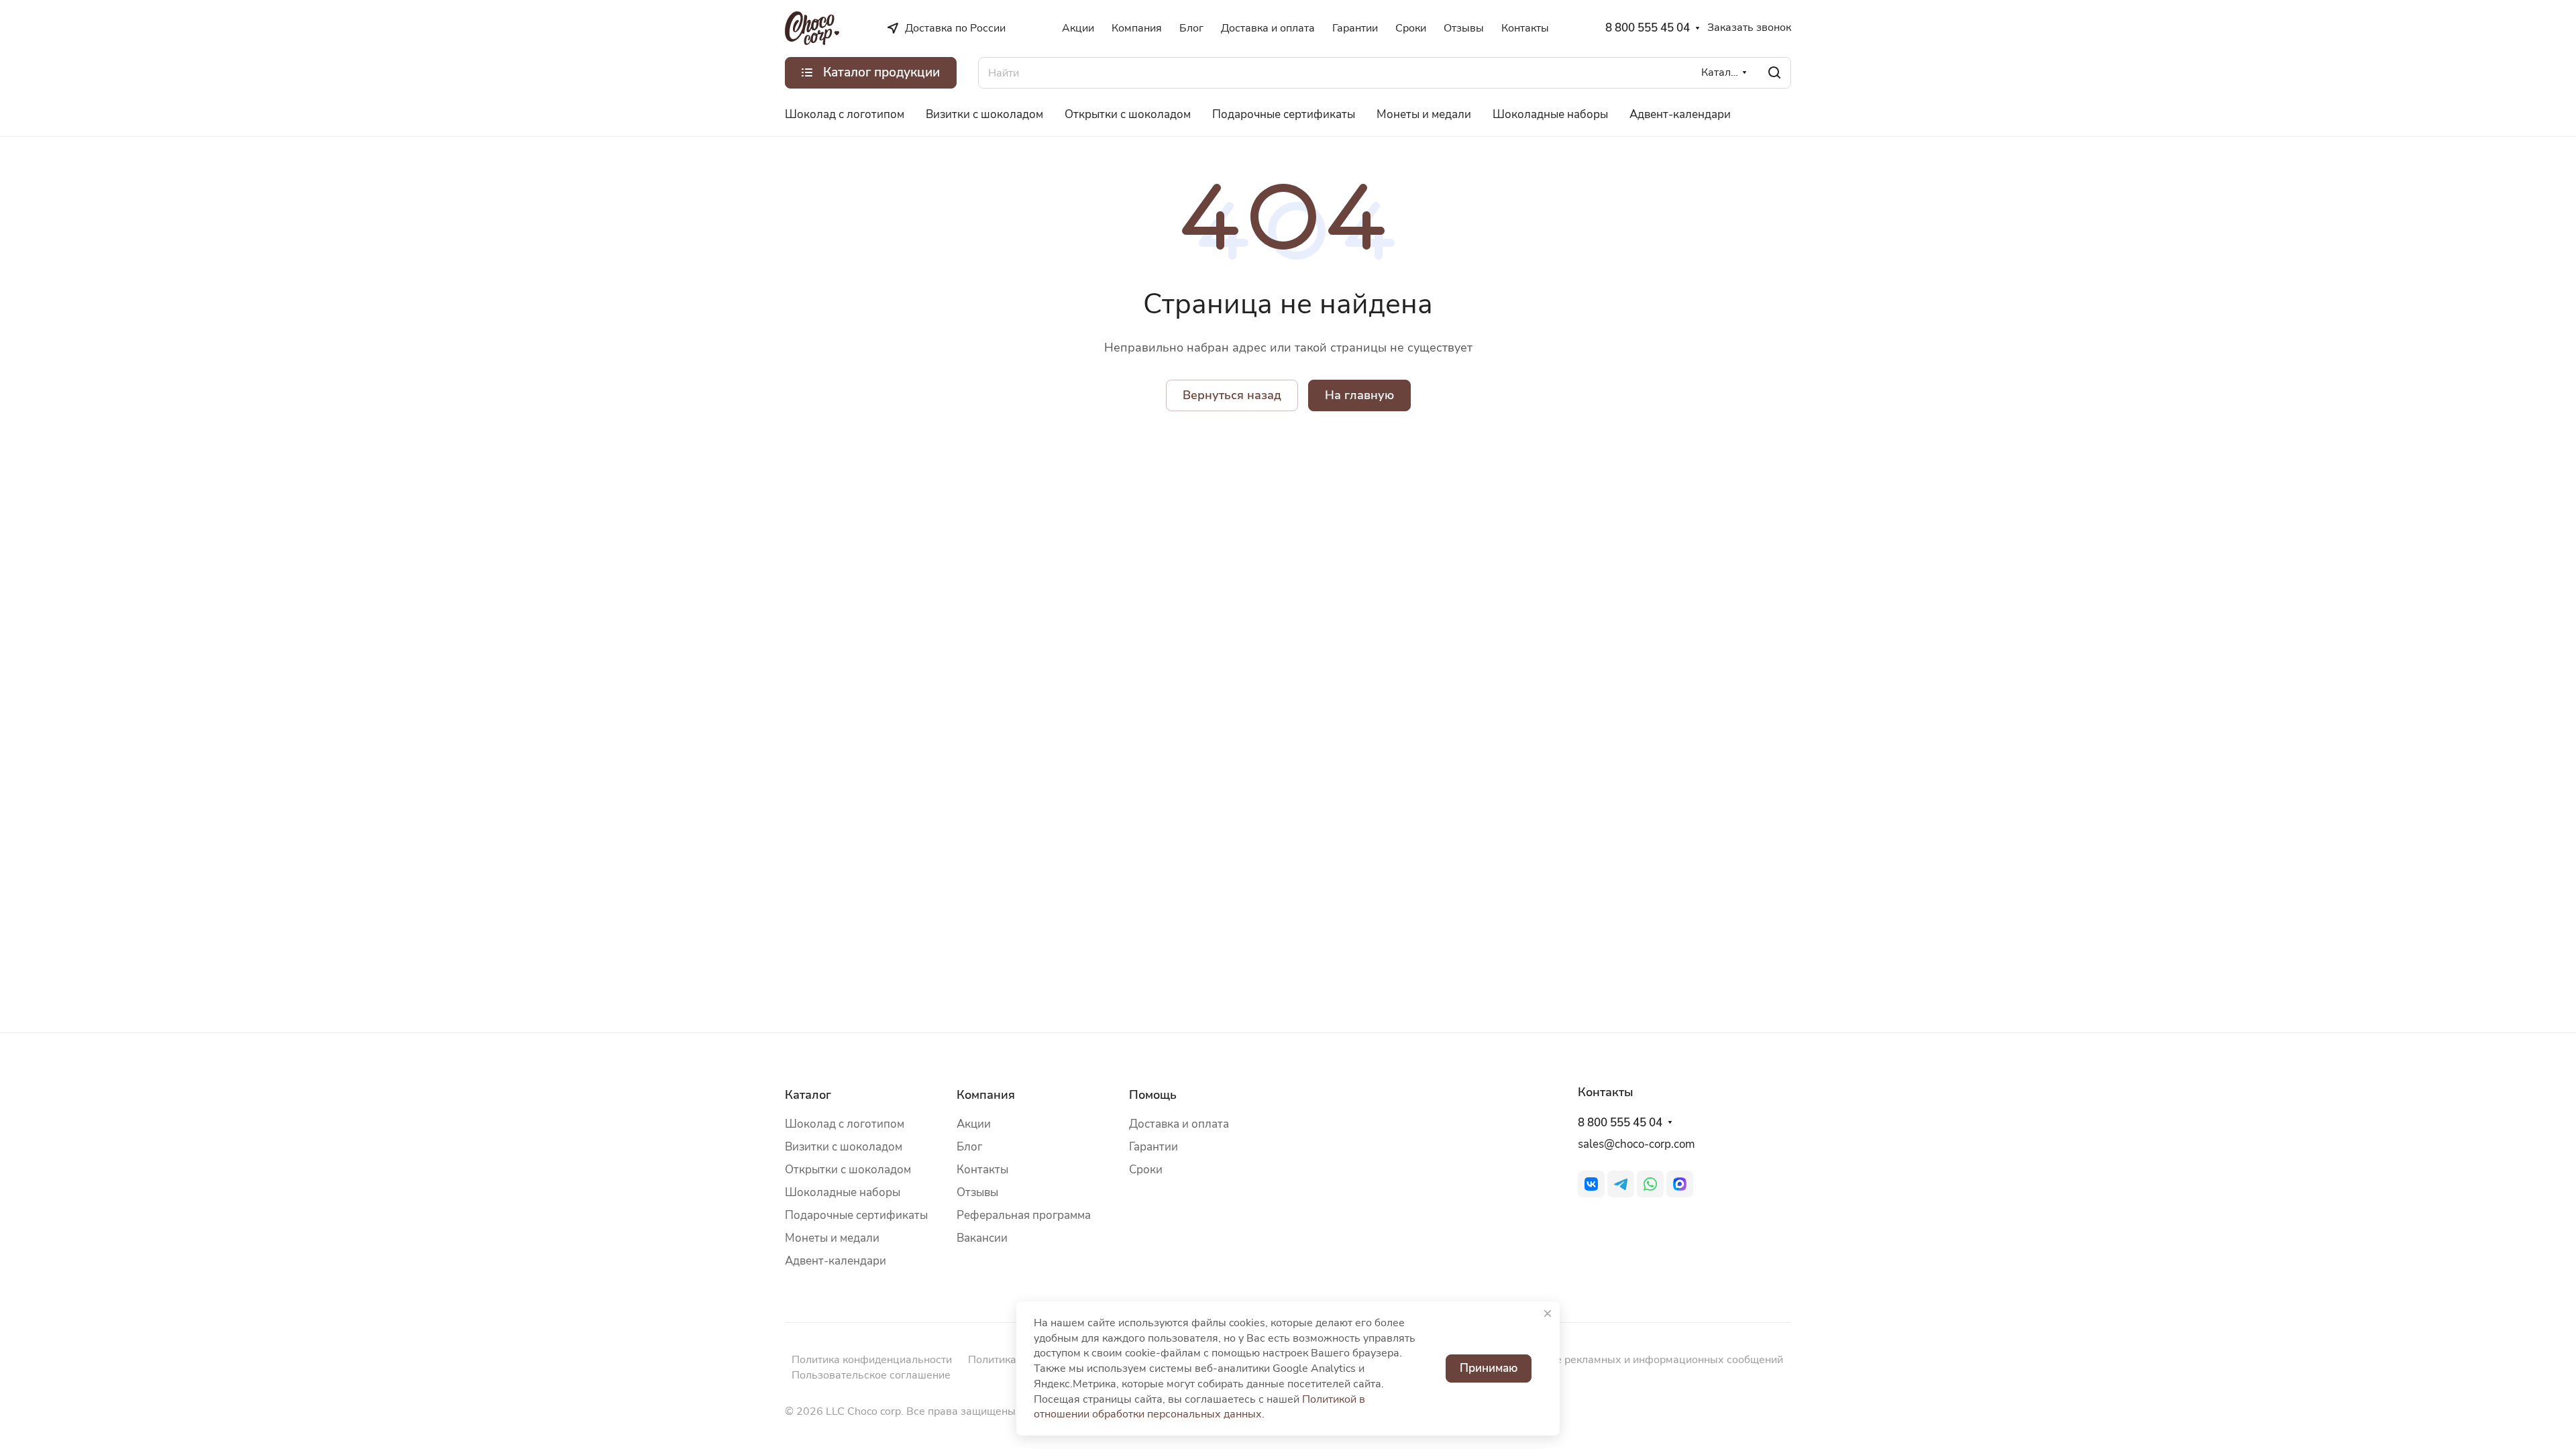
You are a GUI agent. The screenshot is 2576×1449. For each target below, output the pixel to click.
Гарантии (1153, 1147)
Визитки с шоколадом (844, 1147)
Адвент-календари (836, 1261)
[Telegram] (1621, 1184)
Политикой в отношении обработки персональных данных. (1199, 1407)
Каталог (808, 1095)
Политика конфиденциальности (872, 1360)
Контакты (982, 1170)
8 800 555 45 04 (1648, 28)
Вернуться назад (1232, 395)
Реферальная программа (1024, 1215)
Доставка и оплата (1179, 1124)
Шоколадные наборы (843, 1192)
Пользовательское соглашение (871, 1375)
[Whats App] (1650, 1184)
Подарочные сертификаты (856, 1215)
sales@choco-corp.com (1636, 1144)
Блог (969, 1147)
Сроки (1146, 1170)
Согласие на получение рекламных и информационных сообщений (1613, 1360)
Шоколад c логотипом (845, 1124)
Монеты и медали (832, 1238)
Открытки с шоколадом (848, 1170)
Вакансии (982, 1238)
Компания (986, 1095)
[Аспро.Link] (1680, 1184)
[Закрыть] (1548, 1313)
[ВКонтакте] (1591, 1184)
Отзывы (977, 1192)
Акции (974, 1124)
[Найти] (1774, 73)
